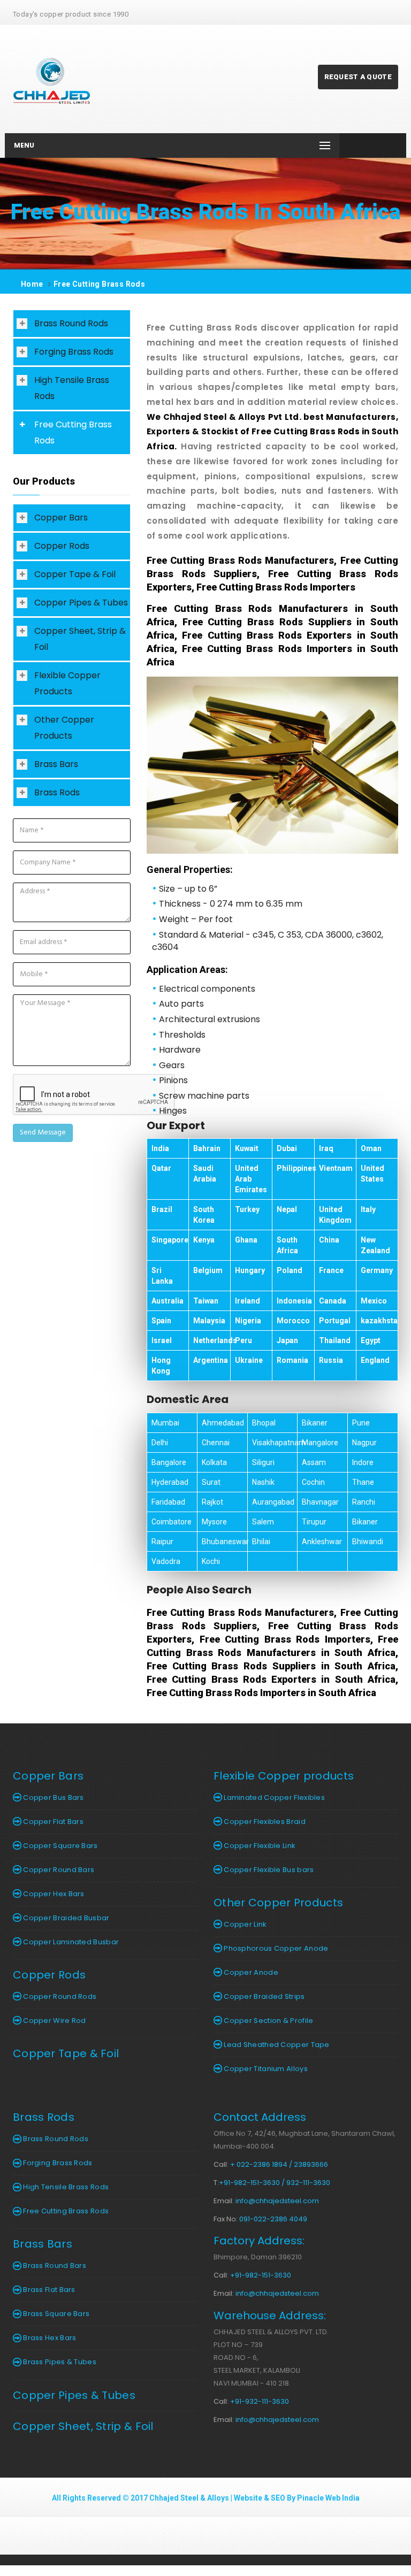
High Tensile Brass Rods (72, 388)
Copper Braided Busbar (66, 1918)
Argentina (211, 1360)
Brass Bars (56, 764)
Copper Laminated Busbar (70, 1942)
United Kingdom (335, 1215)
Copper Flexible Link (259, 1846)
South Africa (287, 1245)
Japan (287, 1340)
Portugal (335, 1321)
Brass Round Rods (71, 323)
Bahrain (207, 1148)
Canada (333, 1301)
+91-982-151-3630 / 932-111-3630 (275, 2183)
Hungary (250, 1270)
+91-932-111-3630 (260, 2401)
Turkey (247, 1209)
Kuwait (247, 1148)
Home (32, 284)
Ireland (248, 1301)
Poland (290, 1270)
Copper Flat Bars (52, 1822)
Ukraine (249, 1360)
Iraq (326, 1148)
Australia (168, 1301)
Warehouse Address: (270, 2316)
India (160, 1148)
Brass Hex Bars (49, 2338)
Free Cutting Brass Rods (99, 284)
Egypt (371, 1340)
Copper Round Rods (59, 1996)
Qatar (161, 1168)
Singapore (170, 1240)
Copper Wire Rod (54, 2021)
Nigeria (248, 1321)
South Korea (204, 1215)
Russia (331, 1360)
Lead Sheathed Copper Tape (276, 2045)
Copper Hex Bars (53, 1894)
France (331, 1270)
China (329, 1240)
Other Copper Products (64, 728)
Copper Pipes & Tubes (81, 603)
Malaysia (209, 1321)
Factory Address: (259, 2241)
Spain (161, 1321)
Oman (371, 1148)
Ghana (246, 1240)
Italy (368, 1209)
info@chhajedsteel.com (277, 2201)
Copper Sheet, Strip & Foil (80, 639)
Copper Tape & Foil (75, 574)
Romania (292, 1360)
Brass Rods (57, 792)
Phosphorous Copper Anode (275, 1948)
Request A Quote (358, 77)
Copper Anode (250, 1972)
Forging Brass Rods (74, 352)
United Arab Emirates (251, 1179)
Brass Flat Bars (48, 2290)
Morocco (293, 1321)
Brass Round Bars (54, 2265)
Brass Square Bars (55, 2314)
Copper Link (245, 1924)
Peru (243, 1340)
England (375, 1360)
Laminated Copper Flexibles (273, 1797)
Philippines (296, 1168)
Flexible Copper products (284, 1776)
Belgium (208, 1270)
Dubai (287, 1148)
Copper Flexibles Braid (264, 1822)
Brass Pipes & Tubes (59, 2362)
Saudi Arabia (205, 1174)
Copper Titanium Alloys (265, 2069)
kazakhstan (381, 1321)
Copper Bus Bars (53, 1797)
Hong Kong (161, 1366)
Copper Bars (61, 517)
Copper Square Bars (60, 1846)
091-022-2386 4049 (273, 2219)
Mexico (374, 1301)
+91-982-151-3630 (261, 2275)
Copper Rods (62, 546)
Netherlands (215, 1340)
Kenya (204, 1240)
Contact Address (260, 2117)
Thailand (335, 1340)
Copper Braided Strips (264, 1996)
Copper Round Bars (58, 1870)
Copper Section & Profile (268, 2021)
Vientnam (336, 1168)
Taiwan (206, 1301)
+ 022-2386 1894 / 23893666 (279, 2164)
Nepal (287, 1209)
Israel (162, 1340)
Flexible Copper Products (67, 683)
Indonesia (294, 1301)
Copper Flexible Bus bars (268, 1870)
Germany (377, 1270)
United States (372, 1174)
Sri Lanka (162, 1276)
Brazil (162, 1209)
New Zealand (375, 1245)
